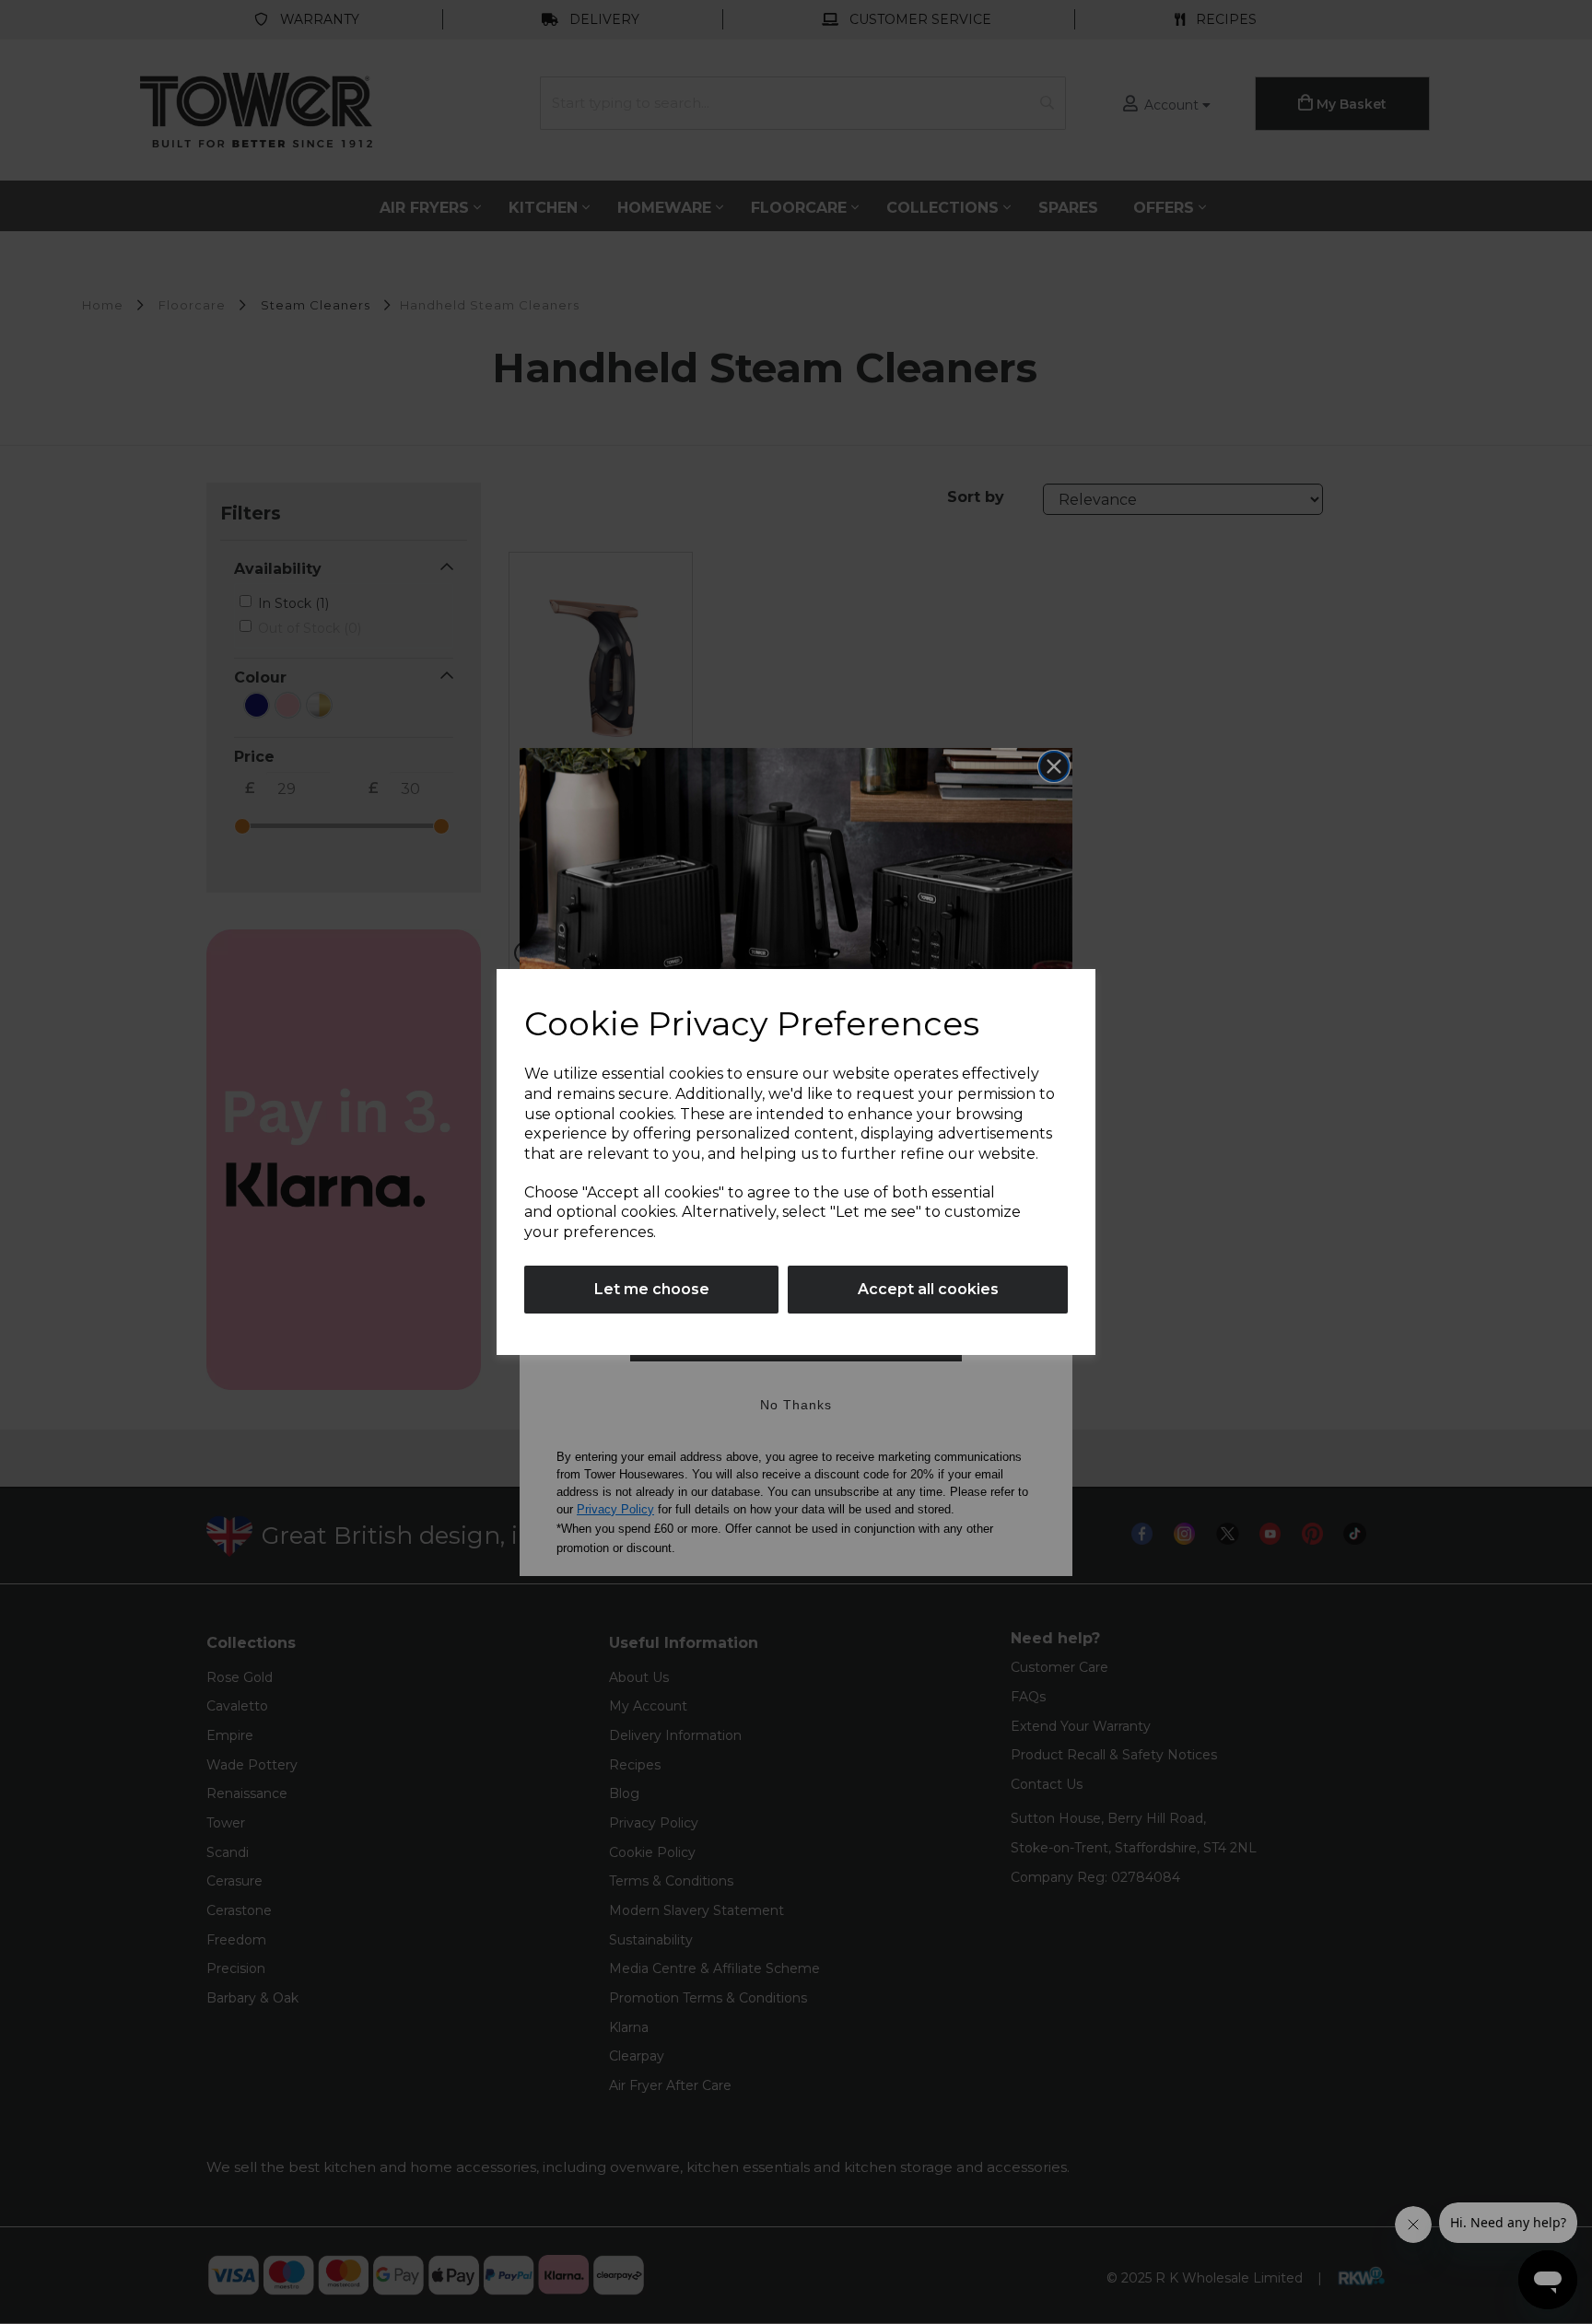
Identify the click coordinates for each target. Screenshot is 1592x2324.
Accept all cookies (928, 1289)
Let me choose (652, 1289)
